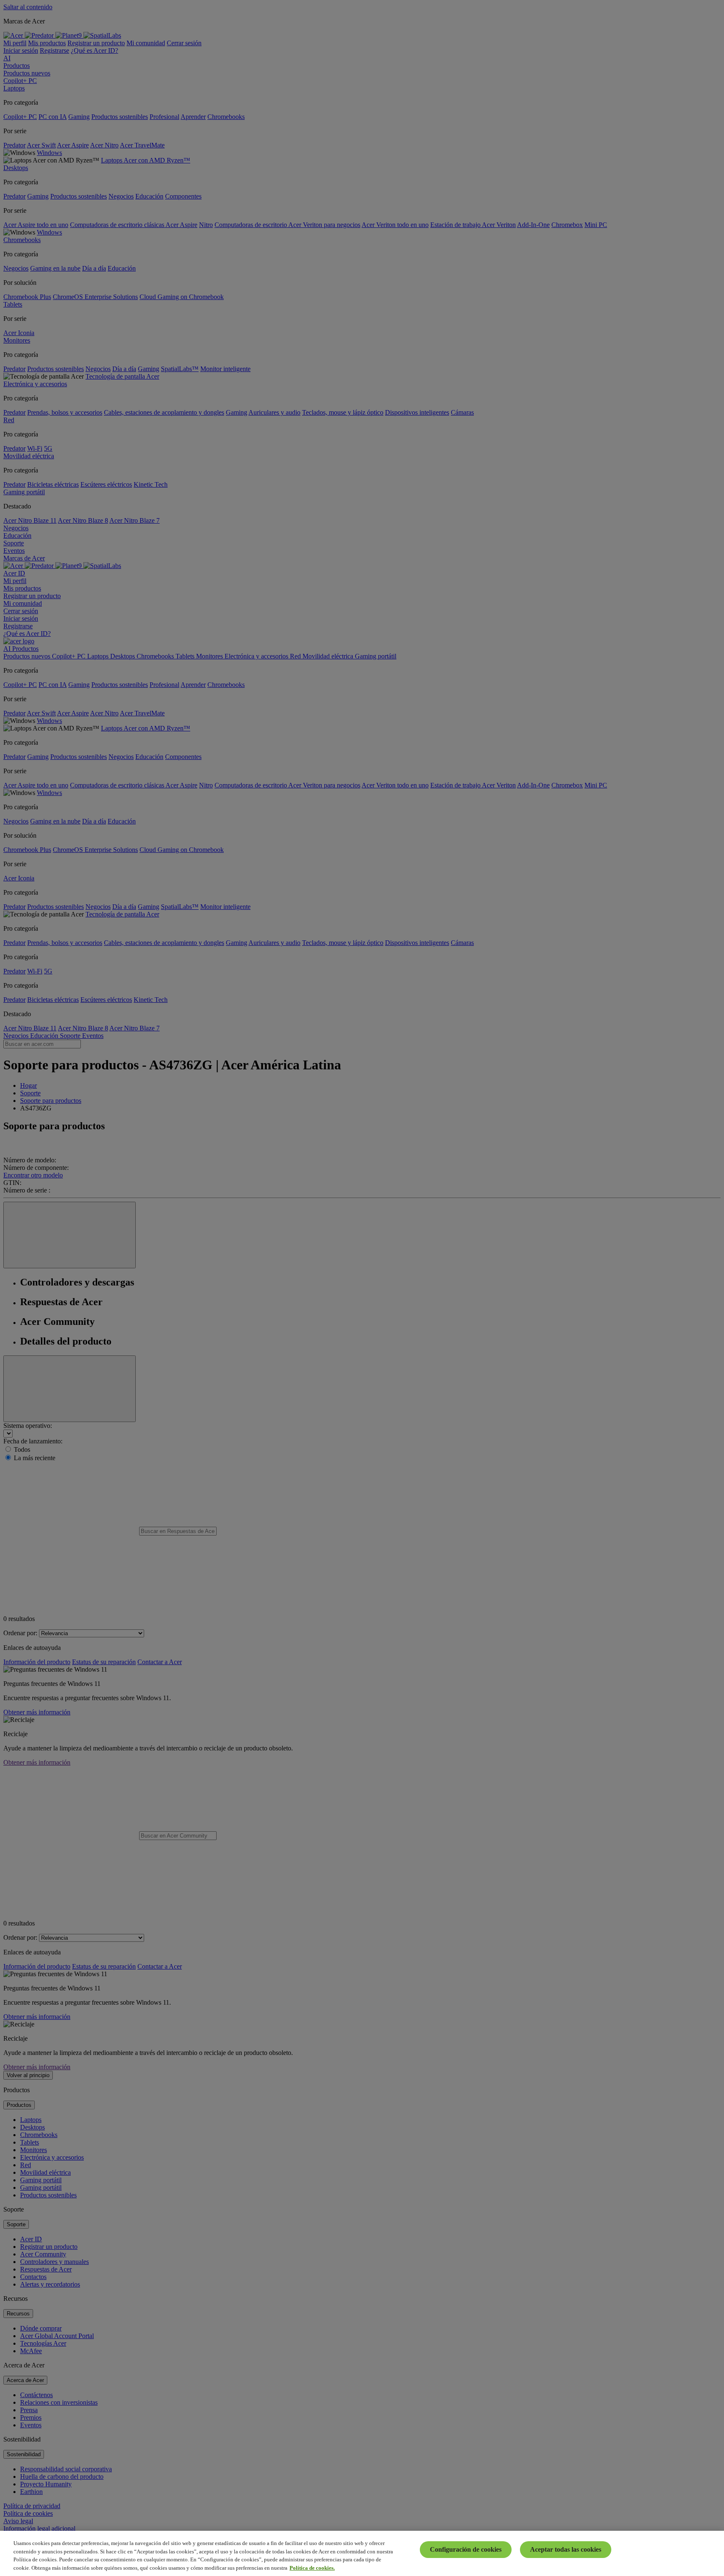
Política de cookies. (312, 2567)
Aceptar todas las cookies (566, 2549)
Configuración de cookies (466, 2549)
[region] (362, 2553)
